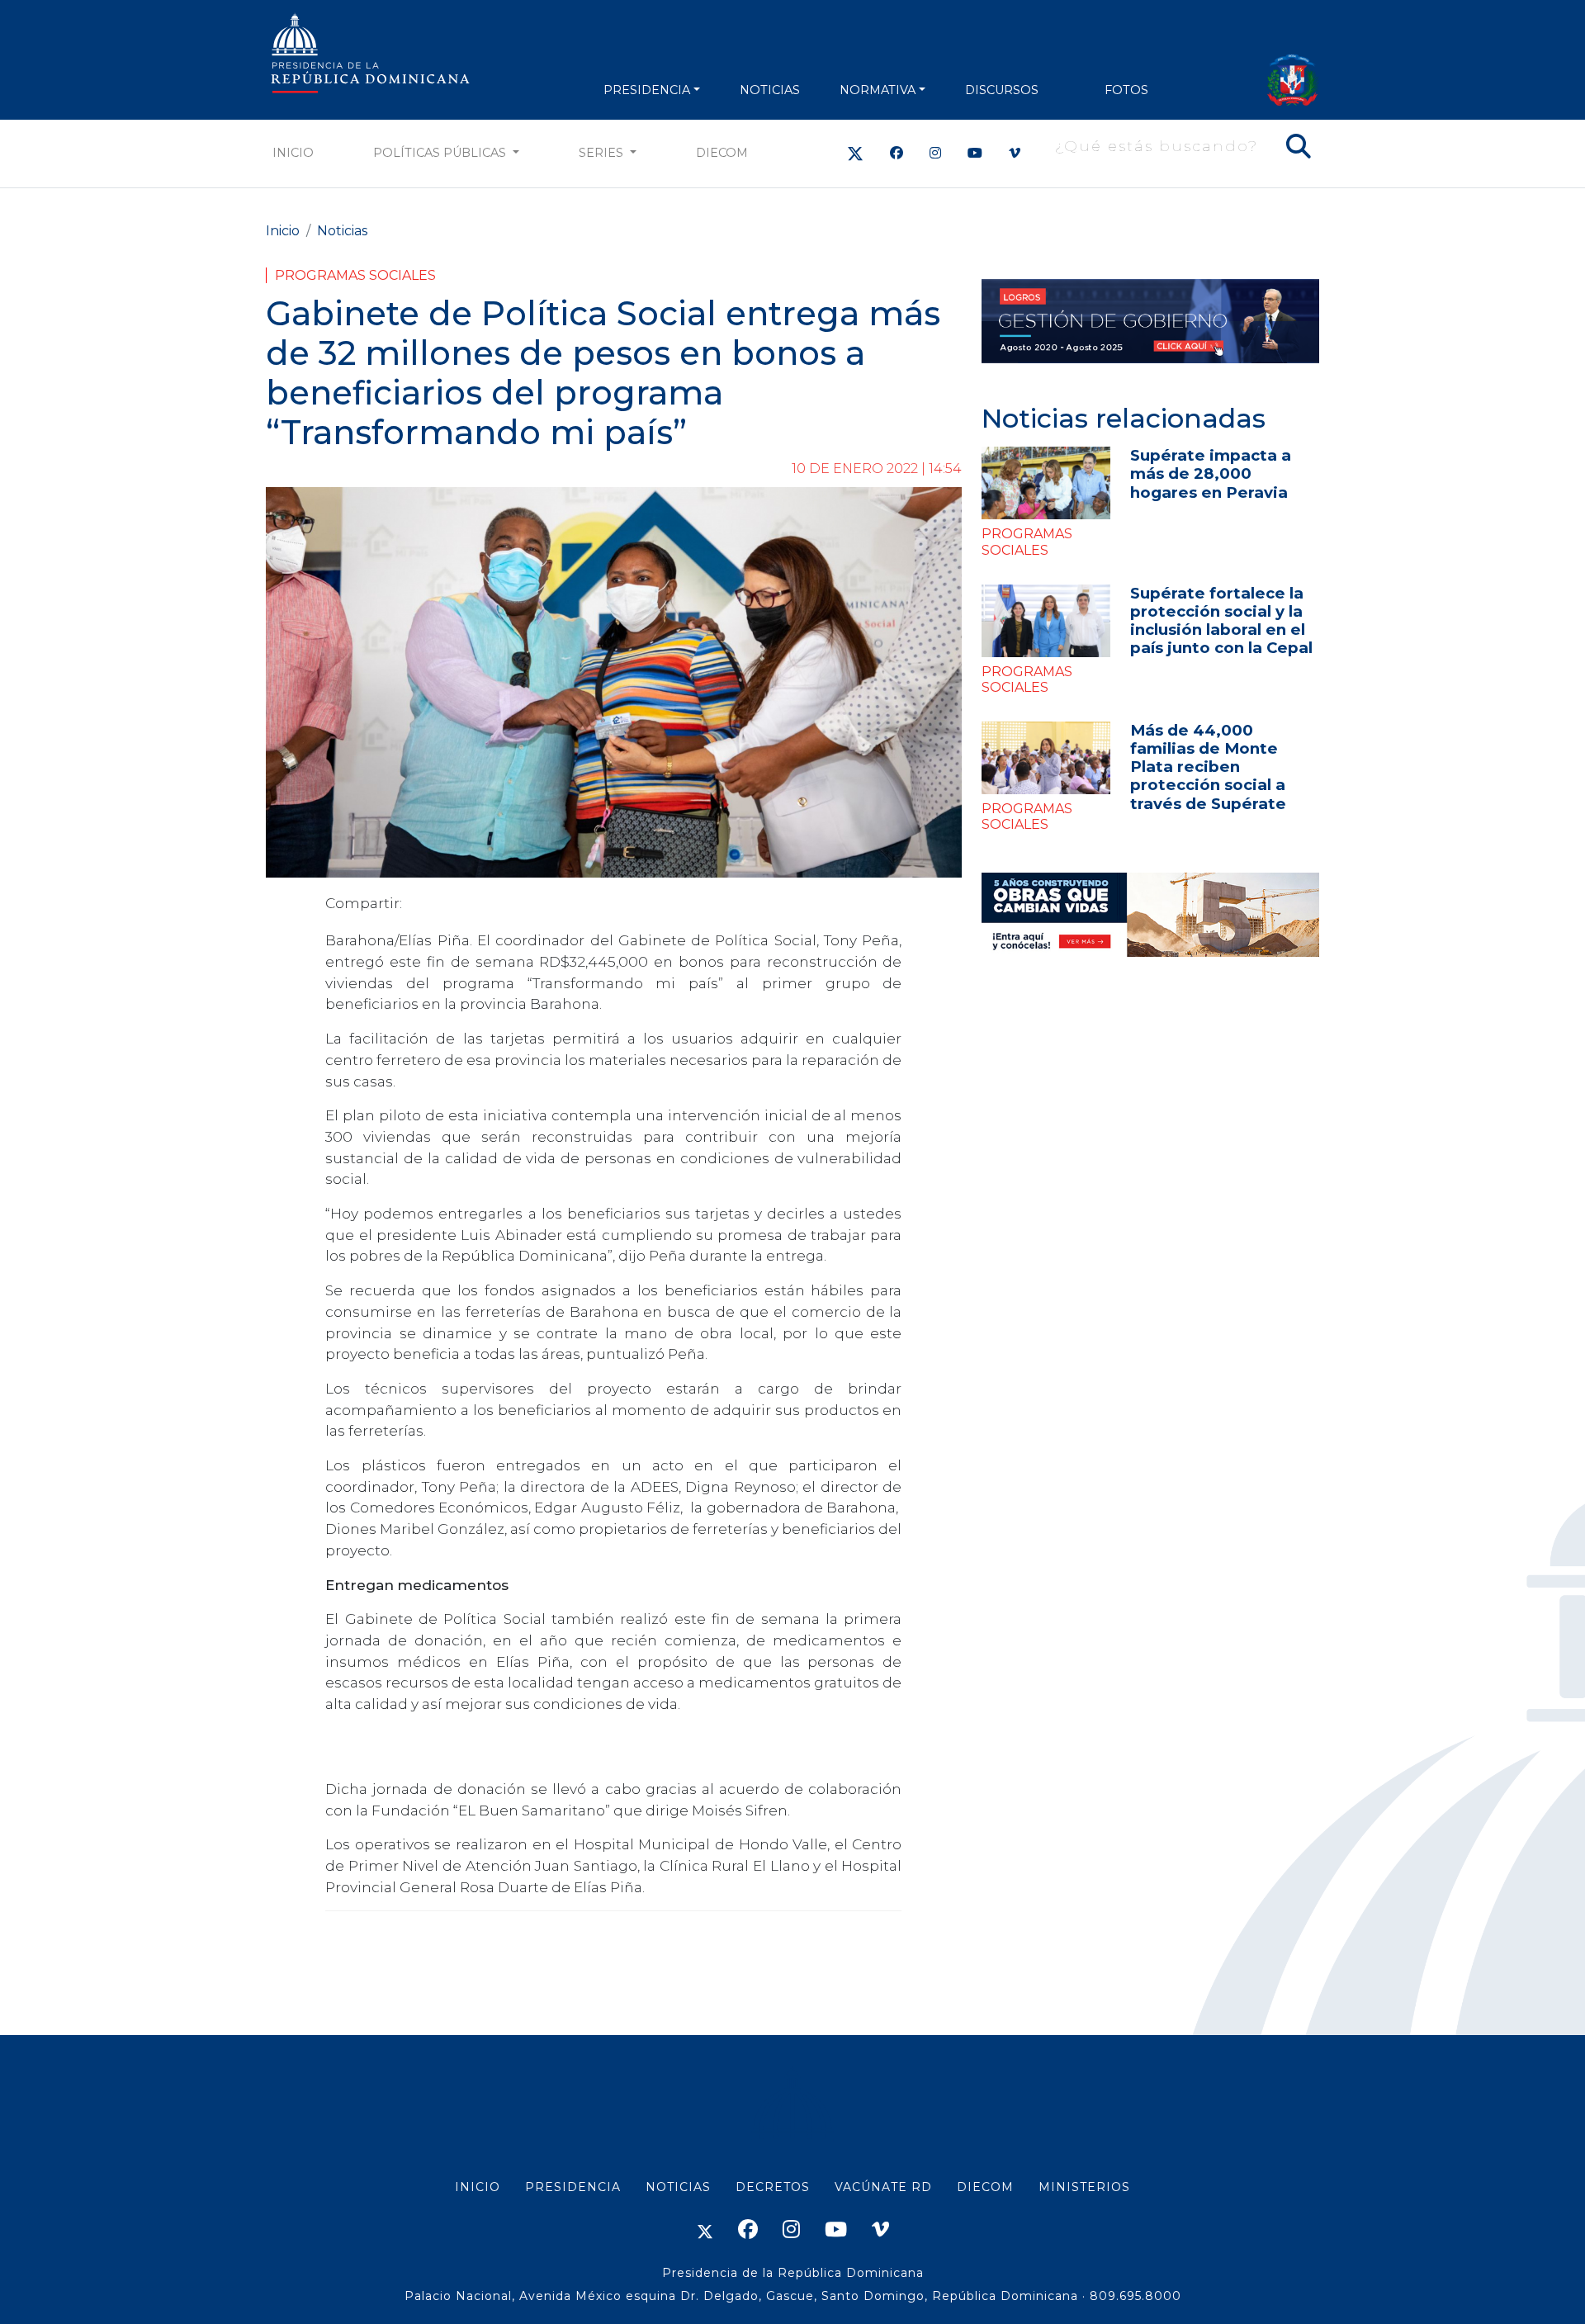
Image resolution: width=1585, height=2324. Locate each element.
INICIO (478, 2187)
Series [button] (603, 153)
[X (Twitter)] (855, 153)
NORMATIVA (878, 90)
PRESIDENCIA (647, 90)
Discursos (1002, 90)
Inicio (293, 153)
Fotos (1126, 90)
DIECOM (722, 153)
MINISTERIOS (1084, 2187)
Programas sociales (355, 275)
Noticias (342, 231)
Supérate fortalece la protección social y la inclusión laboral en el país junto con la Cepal (1221, 620)
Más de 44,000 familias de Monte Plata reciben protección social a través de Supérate (1208, 767)
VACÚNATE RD (883, 2187)
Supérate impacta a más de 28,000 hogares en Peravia (1211, 473)
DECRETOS (773, 2187)
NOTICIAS (770, 90)
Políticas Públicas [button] (441, 153)
